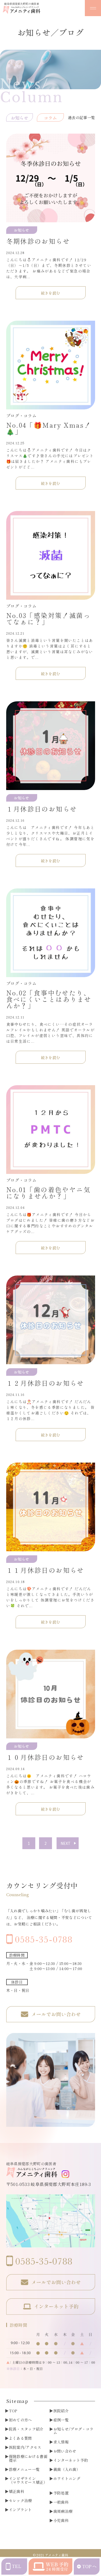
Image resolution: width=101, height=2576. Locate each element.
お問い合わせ (65, 2451)
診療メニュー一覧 (24, 2469)
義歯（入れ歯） (67, 2469)
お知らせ (20, 118)
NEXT (66, 1843)
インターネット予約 (71, 2460)
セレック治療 (20, 2500)
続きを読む (51, 293)
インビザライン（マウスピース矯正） (28, 2480)
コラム (50, 118)
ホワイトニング (67, 2478)
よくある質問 (20, 2438)
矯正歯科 (17, 2491)
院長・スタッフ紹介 (26, 2429)
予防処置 (61, 2493)
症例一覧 (61, 2420)
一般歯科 (61, 2502)
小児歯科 (61, 2520)
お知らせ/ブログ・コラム (74, 2431)
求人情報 (61, 2442)
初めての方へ (20, 2420)
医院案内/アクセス (25, 2447)
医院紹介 (61, 2411)
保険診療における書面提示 (28, 2458)
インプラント (20, 2510)
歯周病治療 (63, 2511)
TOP (13, 2411)
